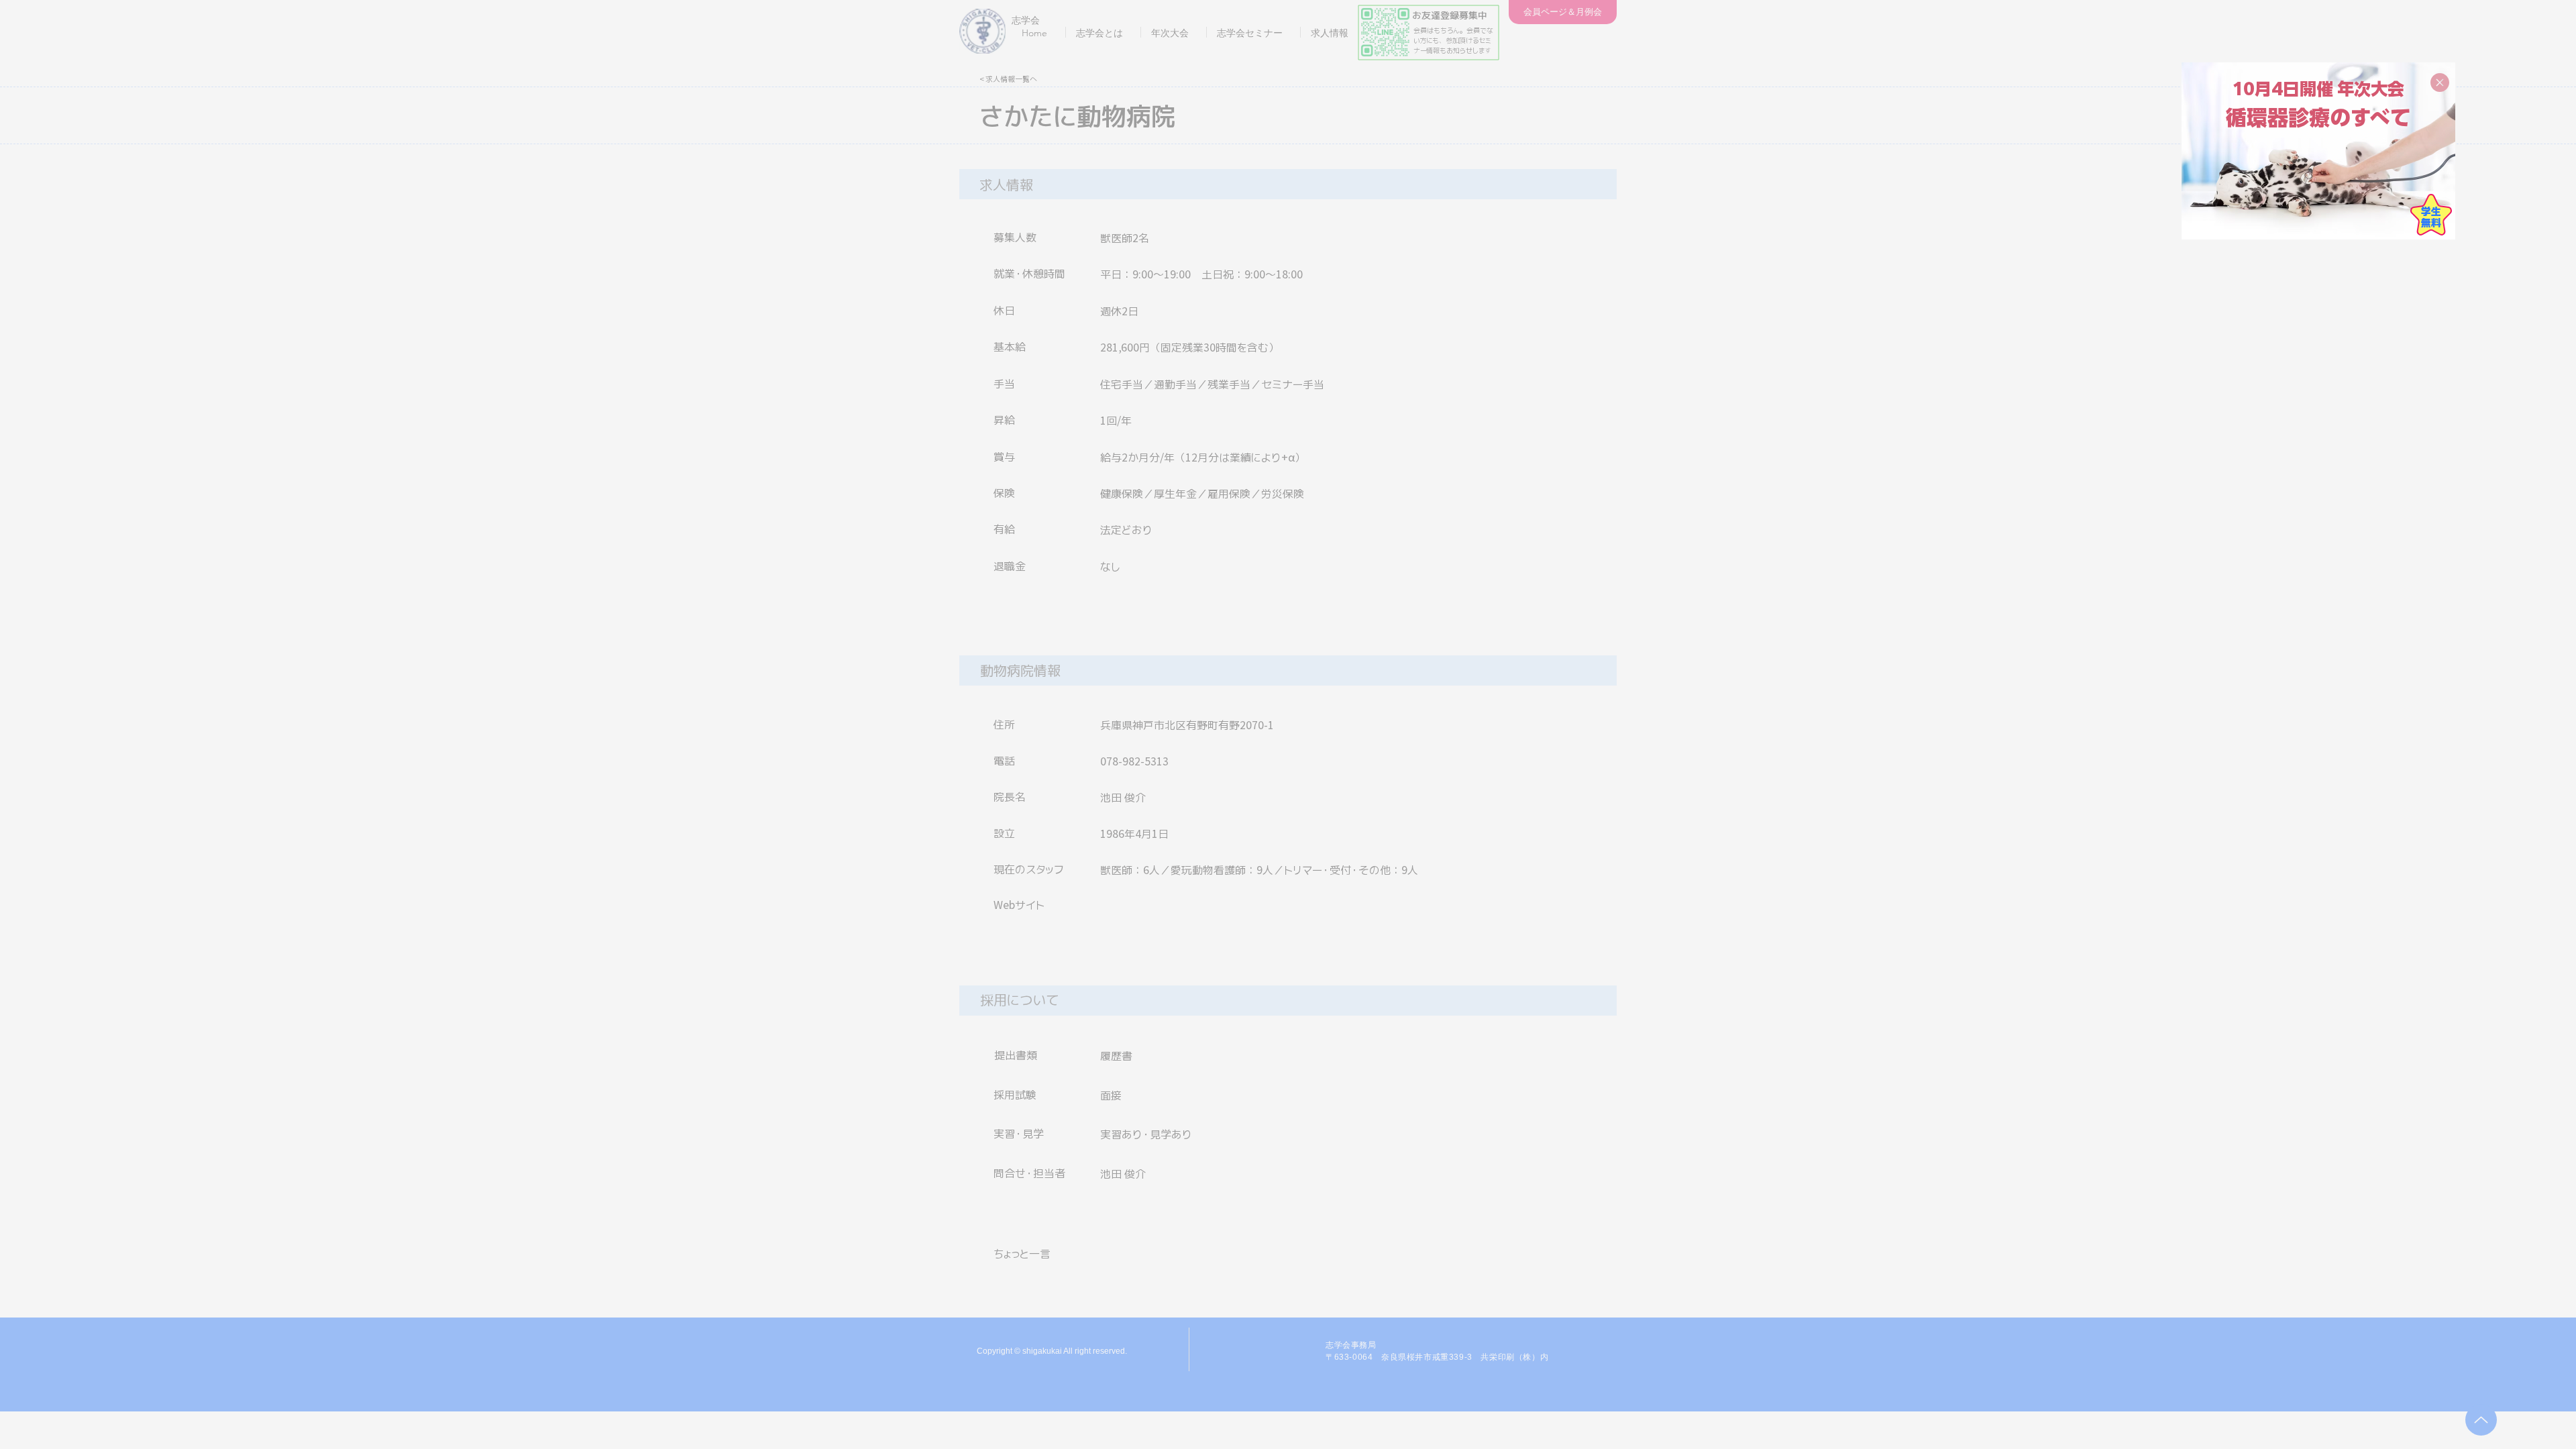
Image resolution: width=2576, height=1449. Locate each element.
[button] (2440, 83)
